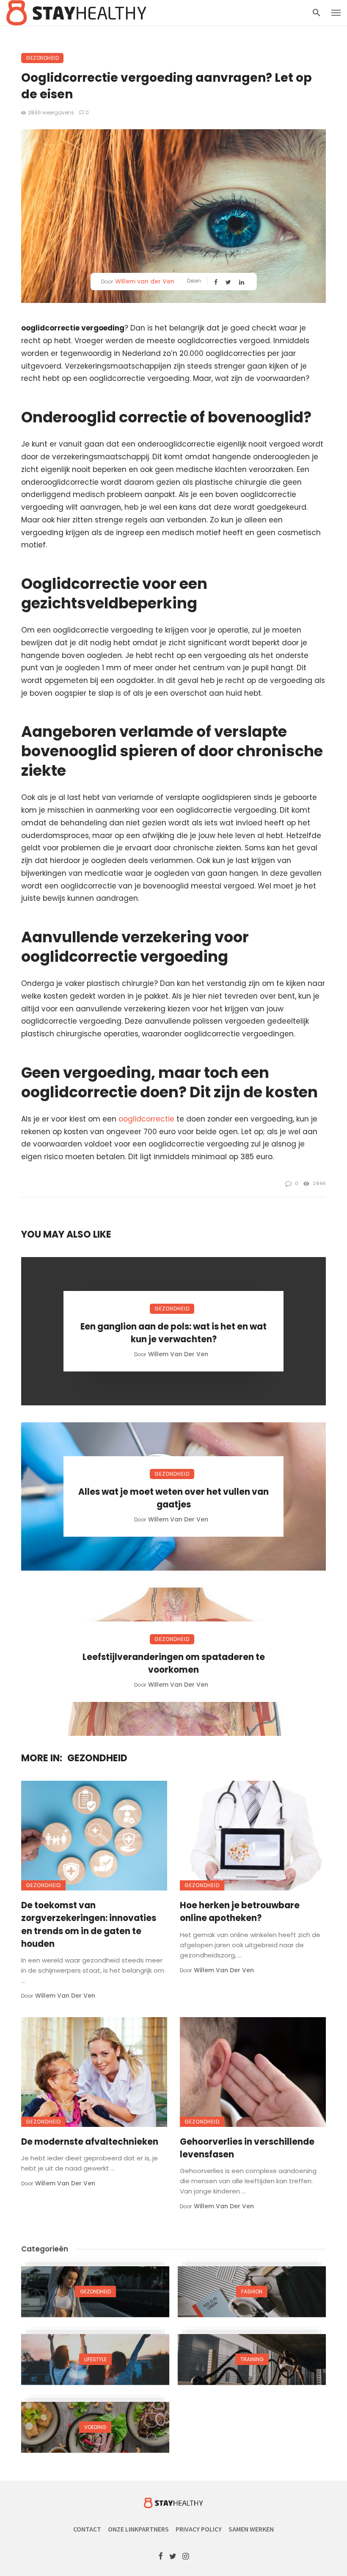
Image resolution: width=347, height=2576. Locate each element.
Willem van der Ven (145, 281)
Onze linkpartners (138, 2529)
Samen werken (251, 2529)
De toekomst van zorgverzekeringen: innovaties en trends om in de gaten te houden (89, 1925)
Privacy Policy (199, 2529)
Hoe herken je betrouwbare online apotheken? (240, 1912)
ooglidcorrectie (146, 1119)
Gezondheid (42, 58)
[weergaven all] (95, 2292)
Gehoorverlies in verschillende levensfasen (247, 2148)
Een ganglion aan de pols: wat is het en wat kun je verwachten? (173, 1333)
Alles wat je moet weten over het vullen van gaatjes (173, 1498)
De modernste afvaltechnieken (90, 2142)
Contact (87, 2529)
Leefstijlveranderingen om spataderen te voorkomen (174, 1663)
